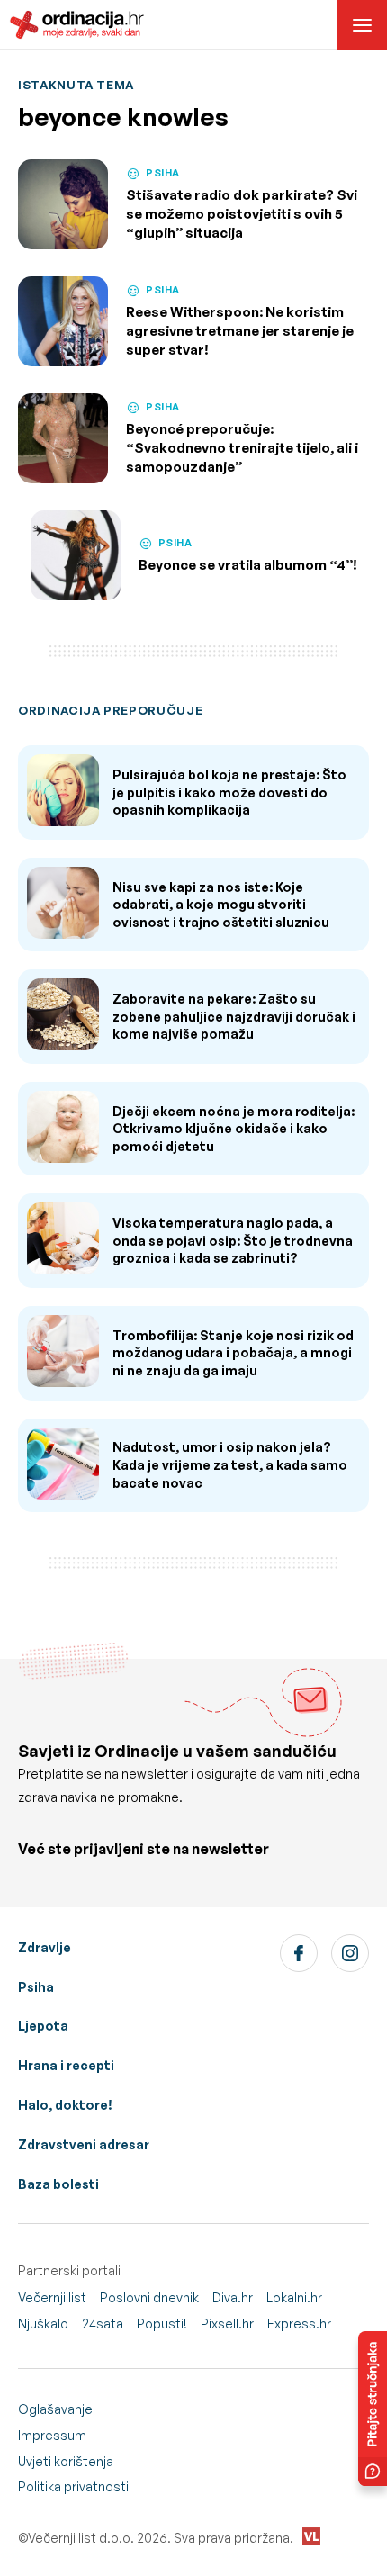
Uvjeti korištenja (66, 2461)
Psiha (36, 1987)
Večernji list (52, 2297)
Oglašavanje (55, 2409)
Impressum (52, 2435)
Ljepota (43, 2026)
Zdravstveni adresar (84, 2144)
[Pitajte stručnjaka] (373, 2409)
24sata (103, 2324)
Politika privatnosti (73, 2486)
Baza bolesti (58, 2184)
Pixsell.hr (227, 2324)
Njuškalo (43, 2324)
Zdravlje (45, 1947)
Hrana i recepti (66, 2065)
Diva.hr (233, 2297)
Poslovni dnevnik (149, 2297)
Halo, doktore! (65, 2105)
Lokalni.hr (294, 2297)
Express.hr (299, 2324)
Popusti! (162, 2324)
